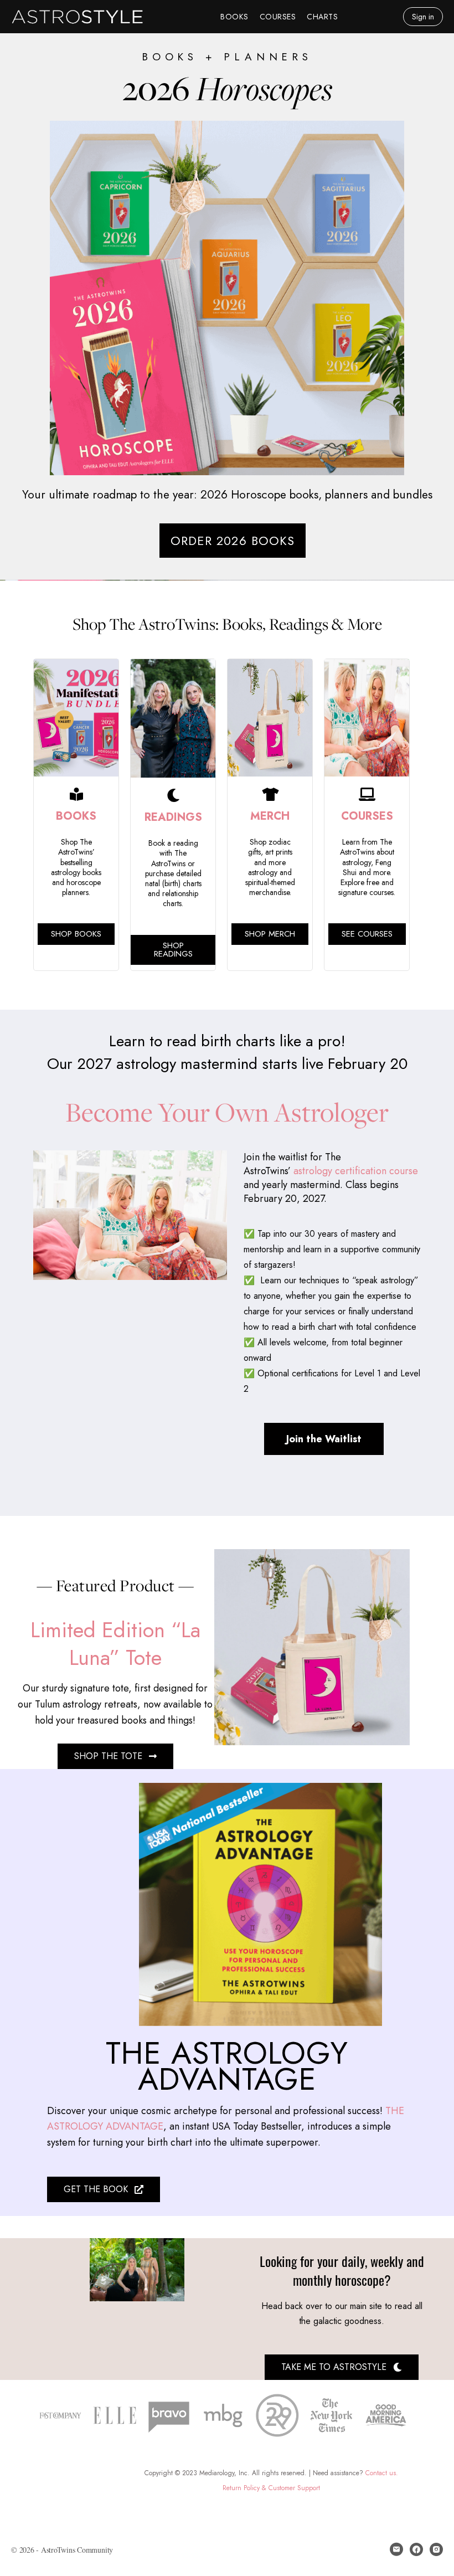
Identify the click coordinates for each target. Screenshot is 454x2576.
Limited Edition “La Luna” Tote (115, 1643)
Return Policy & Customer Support (271, 2488)
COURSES (367, 816)
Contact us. (382, 2473)
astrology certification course (354, 1171)
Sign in (423, 17)
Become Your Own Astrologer (227, 1112)
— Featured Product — (115, 1585)
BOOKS (76, 816)
